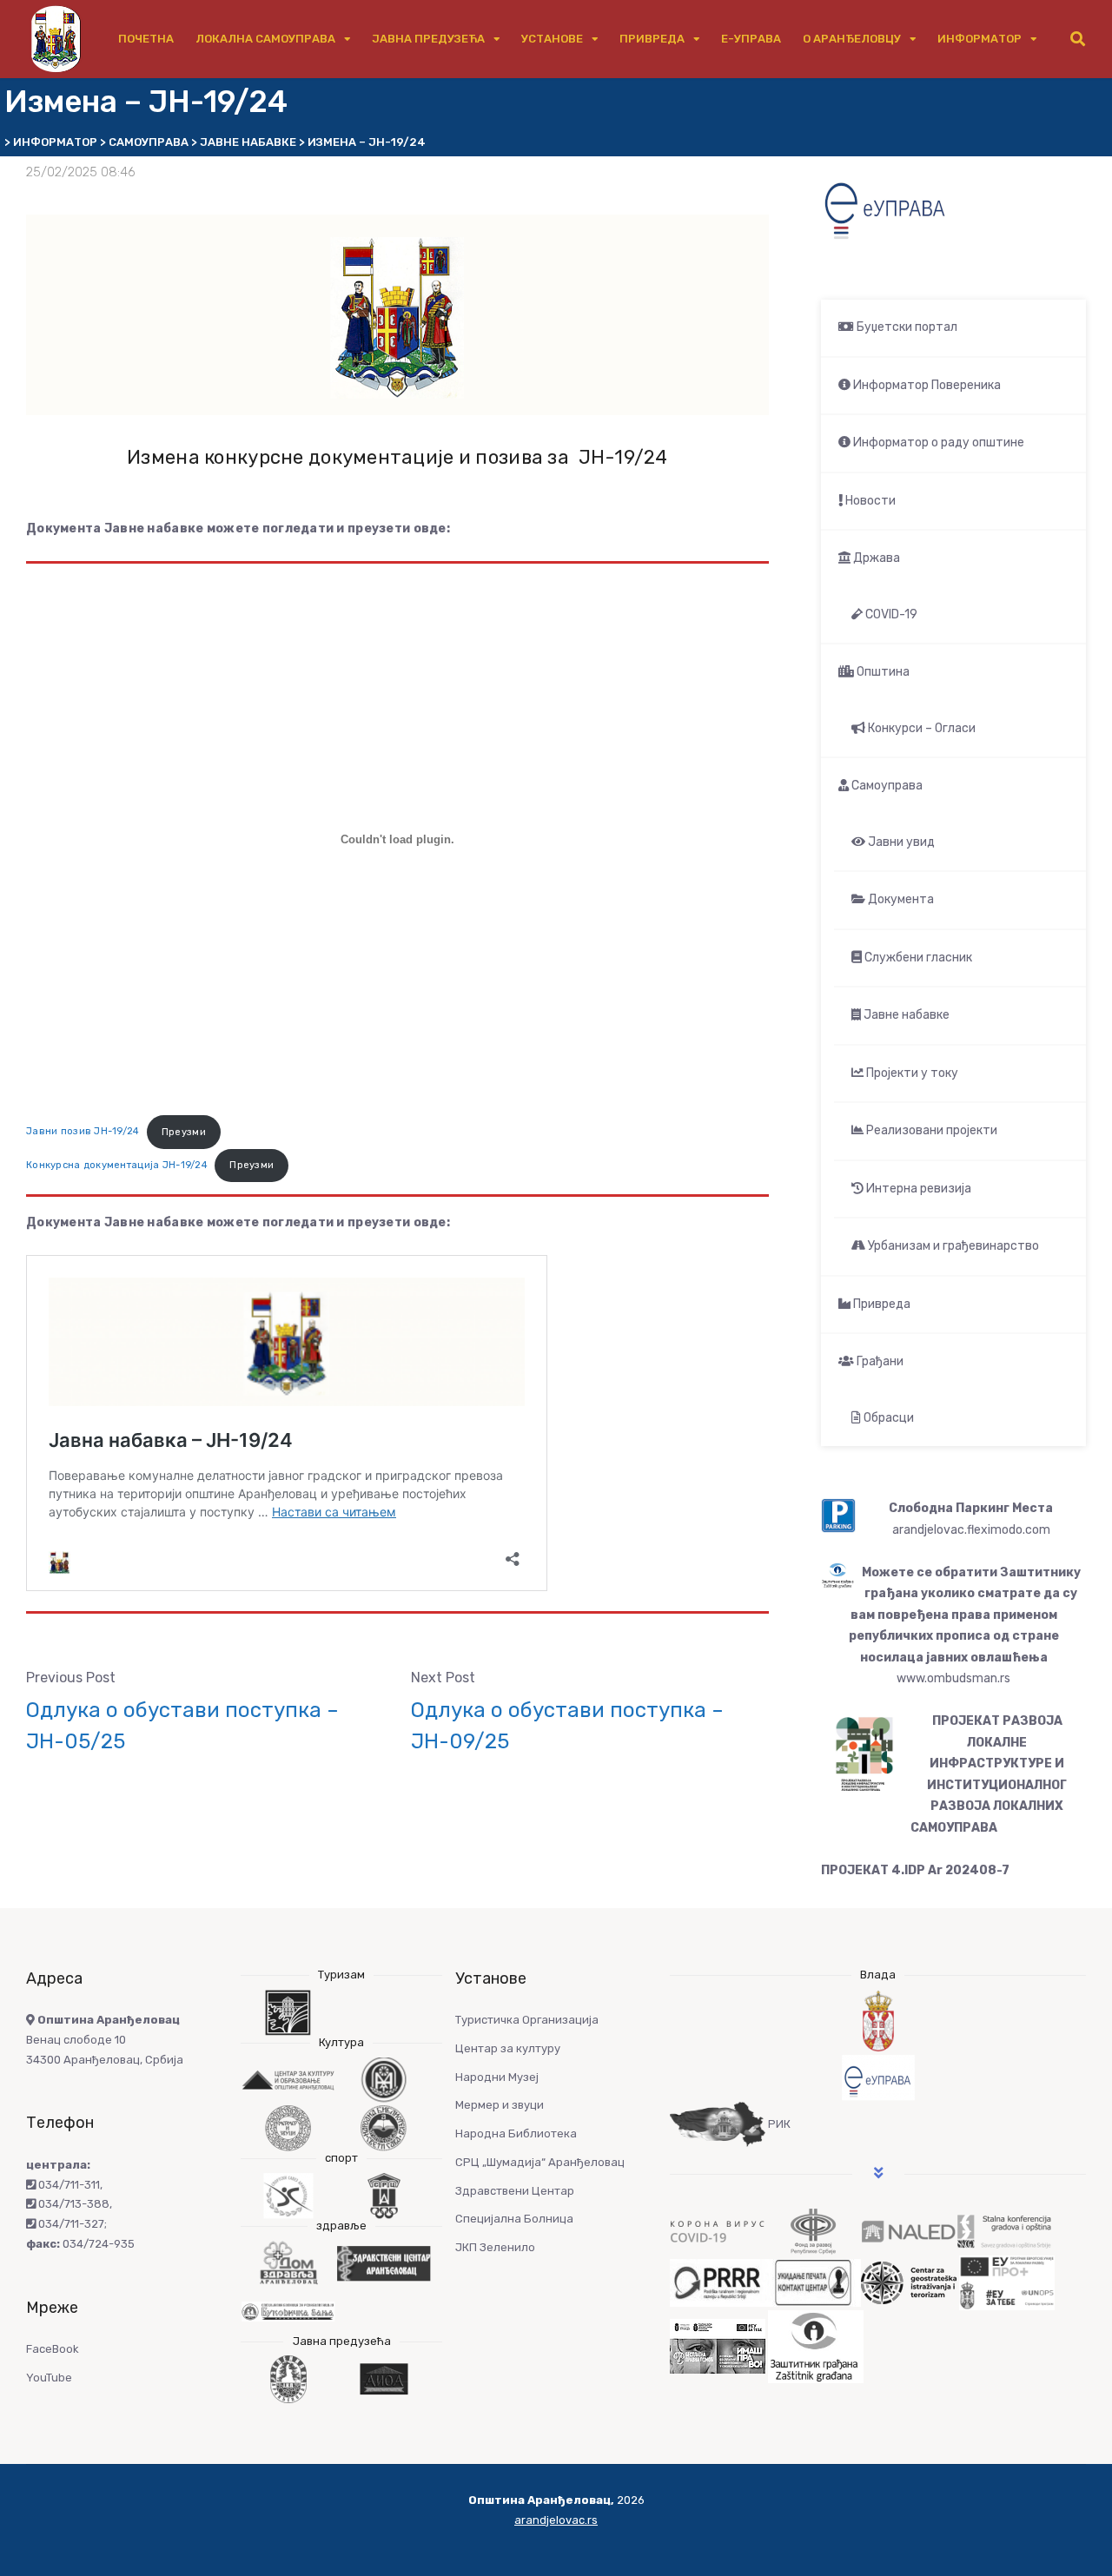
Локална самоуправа (265, 39)
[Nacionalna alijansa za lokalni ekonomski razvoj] (909, 2231)
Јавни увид (900, 842)
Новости (869, 501)
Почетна (146, 39)
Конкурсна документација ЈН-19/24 (117, 1165)
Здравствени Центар (515, 2191)
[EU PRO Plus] (1007, 2282)
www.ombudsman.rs (953, 1678)
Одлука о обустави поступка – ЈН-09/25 (567, 1726)
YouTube (49, 2378)
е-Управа (751, 39)
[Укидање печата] (813, 2282)
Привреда (652, 39)
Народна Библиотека (516, 2133)
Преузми (184, 1132)
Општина (882, 672)
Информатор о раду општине (937, 443)
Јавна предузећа (428, 39)
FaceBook (53, 2349)
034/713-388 (73, 2204)
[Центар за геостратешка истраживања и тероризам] (909, 2282)
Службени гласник (917, 958)
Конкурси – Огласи (920, 728)
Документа (900, 899)
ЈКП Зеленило (495, 2247)
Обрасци (887, 1418)
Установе (552, 39)
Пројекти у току (911, 1073)
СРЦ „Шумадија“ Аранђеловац (540, 2162)
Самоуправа (886, 786)
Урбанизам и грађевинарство (952, 1246)
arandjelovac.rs (556, 2520)
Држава (875, 558)
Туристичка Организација (527, 2020)
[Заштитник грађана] (816, 2345)
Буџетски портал (906, 327)
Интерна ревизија (917, 1189)
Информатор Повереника (926, 385)
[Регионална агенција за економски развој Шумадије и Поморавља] (718, 2282)
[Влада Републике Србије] (878, 2021)
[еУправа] (878, 2078)
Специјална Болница (514, 2219)
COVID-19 (890, 614)
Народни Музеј (497, 2077)
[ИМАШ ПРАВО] (718, 2345)
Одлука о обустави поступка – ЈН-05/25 (182, 1726)
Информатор (980, 39)
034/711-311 (68, 2185)
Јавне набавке (905, 1015)
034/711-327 (70, 2224)
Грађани (879, 1361)
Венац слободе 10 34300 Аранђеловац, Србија (105, 2040)
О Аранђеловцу (852, 39)
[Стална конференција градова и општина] (1004, 2231)
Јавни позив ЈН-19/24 (83, 1132)
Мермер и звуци (500, 2105)
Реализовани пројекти (930, 1130)
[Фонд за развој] (813, 2231)
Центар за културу (508, 2048)
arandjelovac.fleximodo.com (971, 1530)
